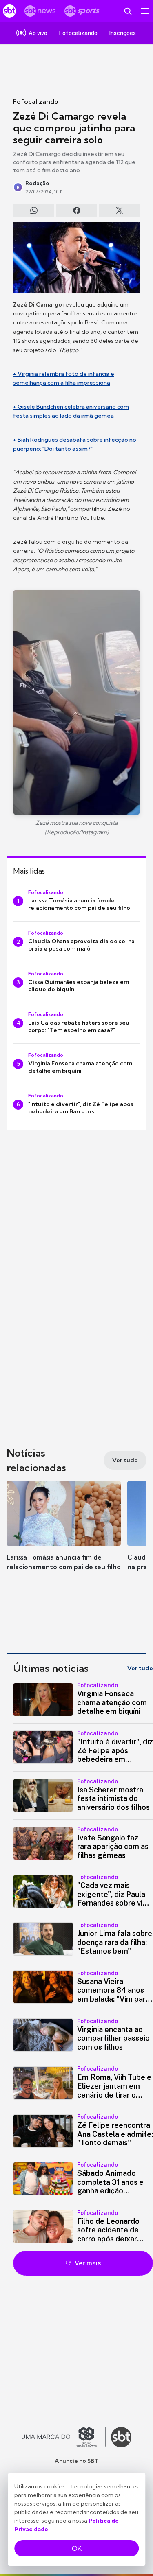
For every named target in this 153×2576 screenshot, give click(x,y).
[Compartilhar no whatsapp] (34, 210)
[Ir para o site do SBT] (121, 2437)
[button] (64, 1534)
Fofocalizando (36, 101)
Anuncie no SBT (76, 2461)
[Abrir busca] (128, 11)
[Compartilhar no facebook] (76, 210)
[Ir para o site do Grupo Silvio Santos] (64, 2437)
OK (77, 2548)
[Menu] (145, 11)
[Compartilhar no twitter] (119, 210)
